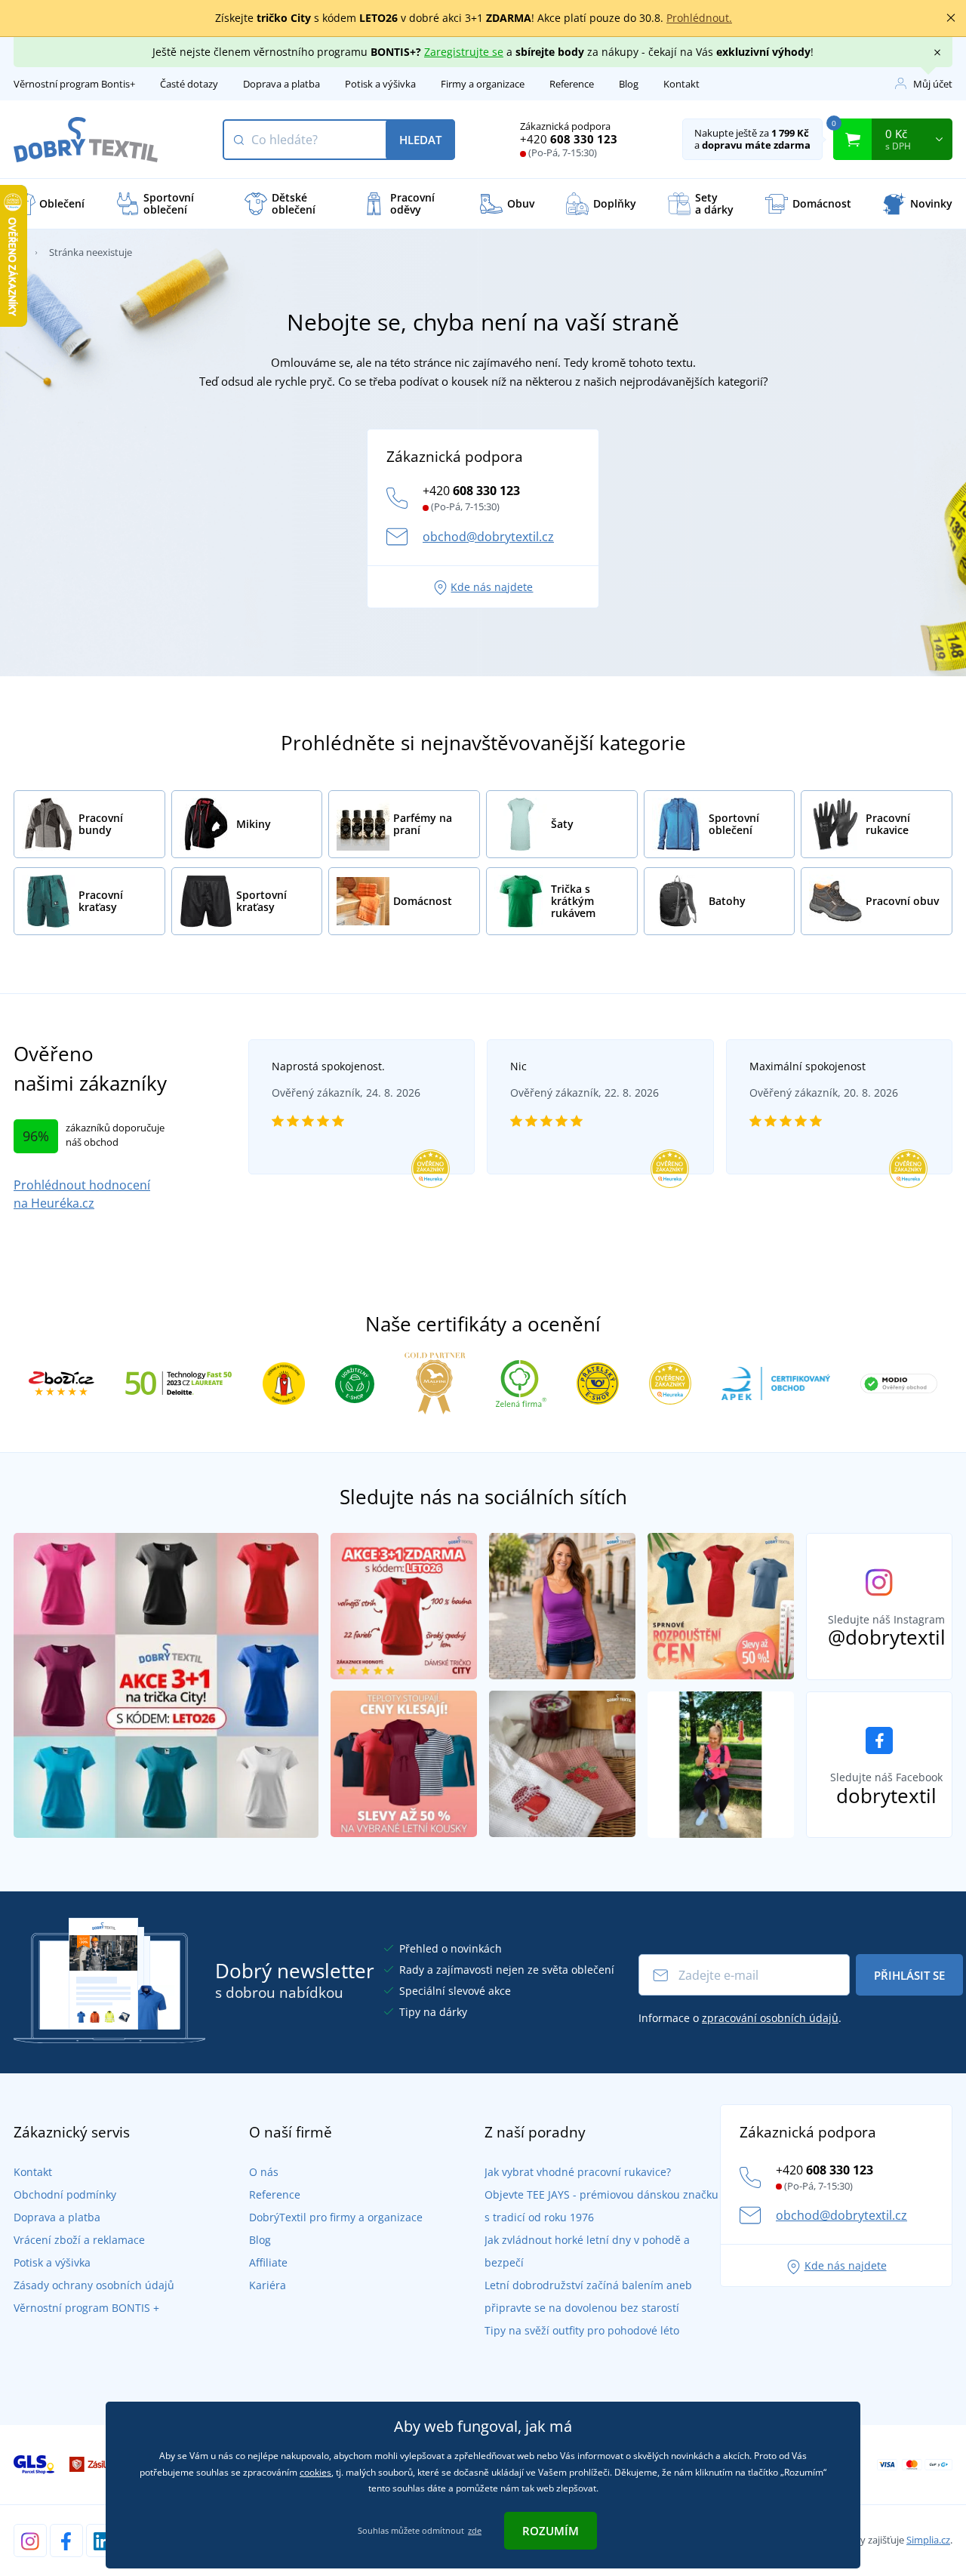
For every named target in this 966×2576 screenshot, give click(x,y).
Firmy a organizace (483, 84)
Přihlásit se (909, 1975)
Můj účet (933, 84)
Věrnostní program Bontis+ (74, 84)
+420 (569, 139)
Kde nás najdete (492, 587)
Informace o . (740, 2018)
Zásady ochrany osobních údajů (94, 2285)
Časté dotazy (189, 84)
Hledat (420, 140)
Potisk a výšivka (380, 84)
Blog (629, 84)
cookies (315, 2472)
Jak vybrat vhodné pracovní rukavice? (578, 2172)
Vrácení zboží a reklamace (79, 2240)
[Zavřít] (951, 18)
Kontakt (681, 84)
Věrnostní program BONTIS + (86, 2308)
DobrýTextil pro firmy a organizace (336, 2217)
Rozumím (551, 2531)
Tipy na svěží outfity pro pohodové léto (582, 2330)
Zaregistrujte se (464, 52)
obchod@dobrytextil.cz (488, 537)
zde (475, 2530)
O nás (264, 2172)
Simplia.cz (928, 2540)
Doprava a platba (281, 84)
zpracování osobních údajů (770, 2018)
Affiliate (268, 2262)
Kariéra (268, 2285)
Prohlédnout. (699, 18)
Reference (572, 84)
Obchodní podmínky (65, 2194)
